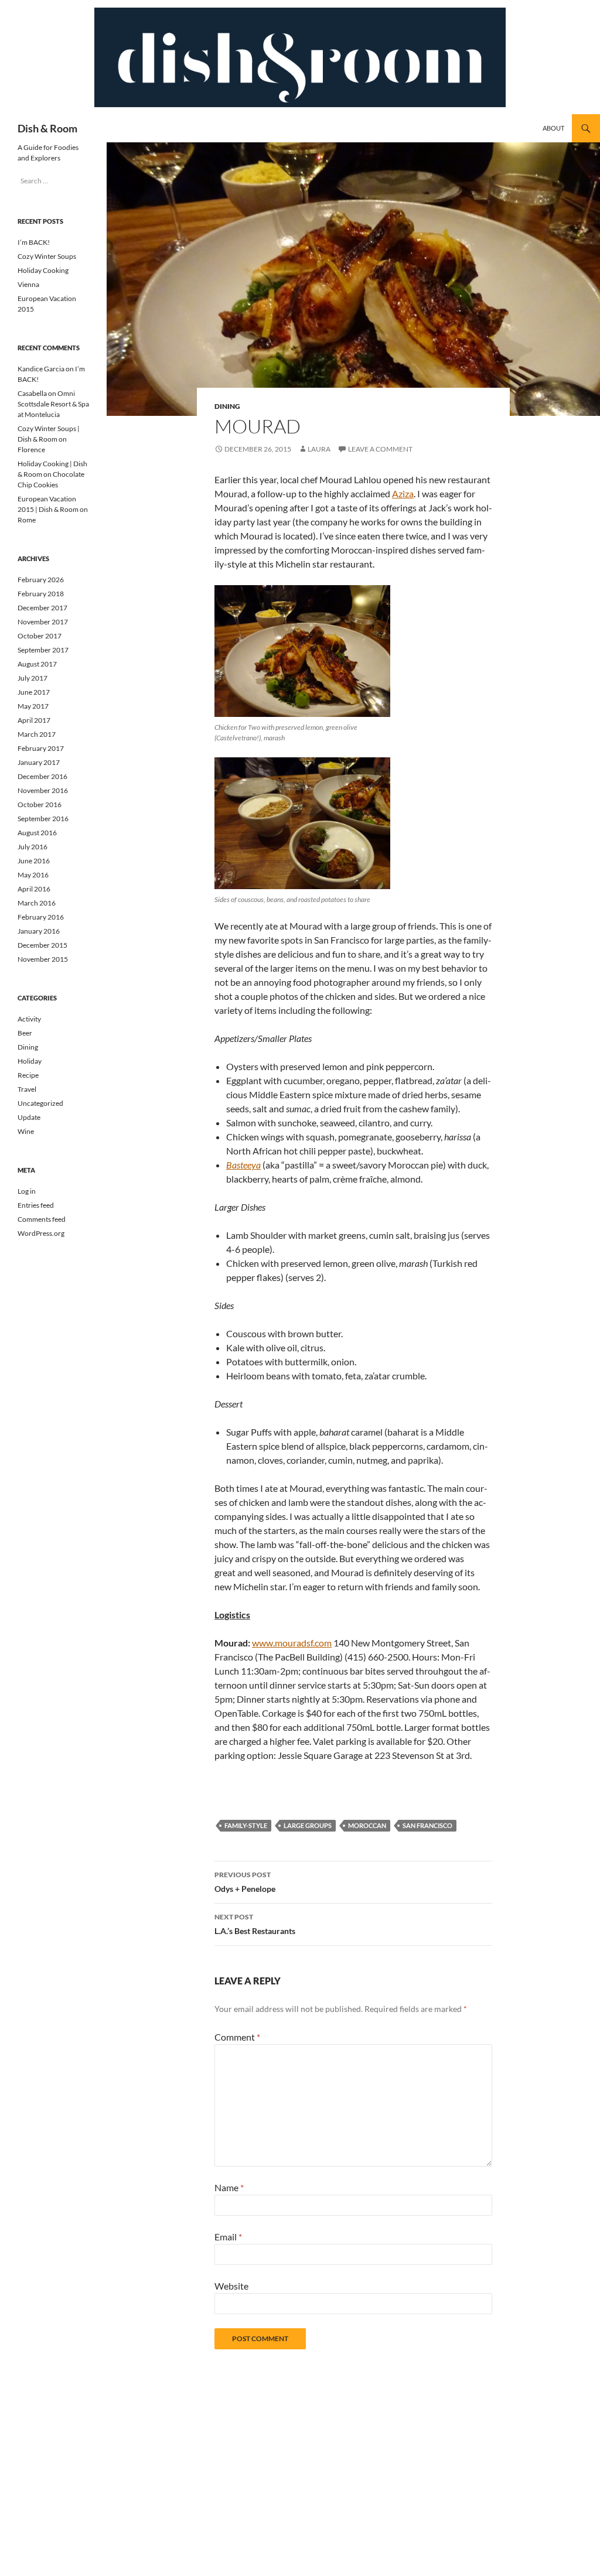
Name (229, 2187)
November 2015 (43, 959)
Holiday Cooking (43, 270)
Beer (25, 1033)
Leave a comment (380, 449)
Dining (227, 406)
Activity (29, 1019)
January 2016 (39, 931)
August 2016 (37, 833)
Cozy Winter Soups (47, 256)
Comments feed (42, 1219)
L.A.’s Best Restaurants (255, 1924)
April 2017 (34, 720)
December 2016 (42, 776)
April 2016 (34, 889)
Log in (27, 1191)
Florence (31, 450)
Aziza (403, 493)
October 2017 (40, 636)
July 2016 (33, 847)
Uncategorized (40, 1103)
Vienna (28, 284)
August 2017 (37, 664)
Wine (26, 1131)
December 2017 (42, 608)
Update (29, 1117)
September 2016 (43, 819)
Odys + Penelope (245, 1882)
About (553, 128)
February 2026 (41, 580)
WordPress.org (41, 1233)
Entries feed (36, 1205)
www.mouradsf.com (292, 1643)
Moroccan (367, 1825)
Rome (27, 520)
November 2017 (43, 622)
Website (231, 2286)
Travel (27, 1089)
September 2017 (43, 650)
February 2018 (41, 594)
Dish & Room (47, 128)
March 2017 (37, 734)
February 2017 (41, 748)
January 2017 (39, 762)
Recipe (28, 1075)
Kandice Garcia (41, 369)
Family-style (246, 1825)
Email (228, 2237)
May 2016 (33, 875)
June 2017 (34, 692)
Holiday (30, 1061)
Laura (319, 449)
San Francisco (427, 1825)
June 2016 (34, 861)
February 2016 (41, 917)
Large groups (308, 1825)
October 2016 (40, 804)
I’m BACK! (34, 242)
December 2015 (42, 945)
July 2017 (33, 678)
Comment (237, 2037)
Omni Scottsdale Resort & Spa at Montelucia (53, 404)
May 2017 (33, 706)
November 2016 (43, 790)
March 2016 (37, 903)
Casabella (32, 393)
